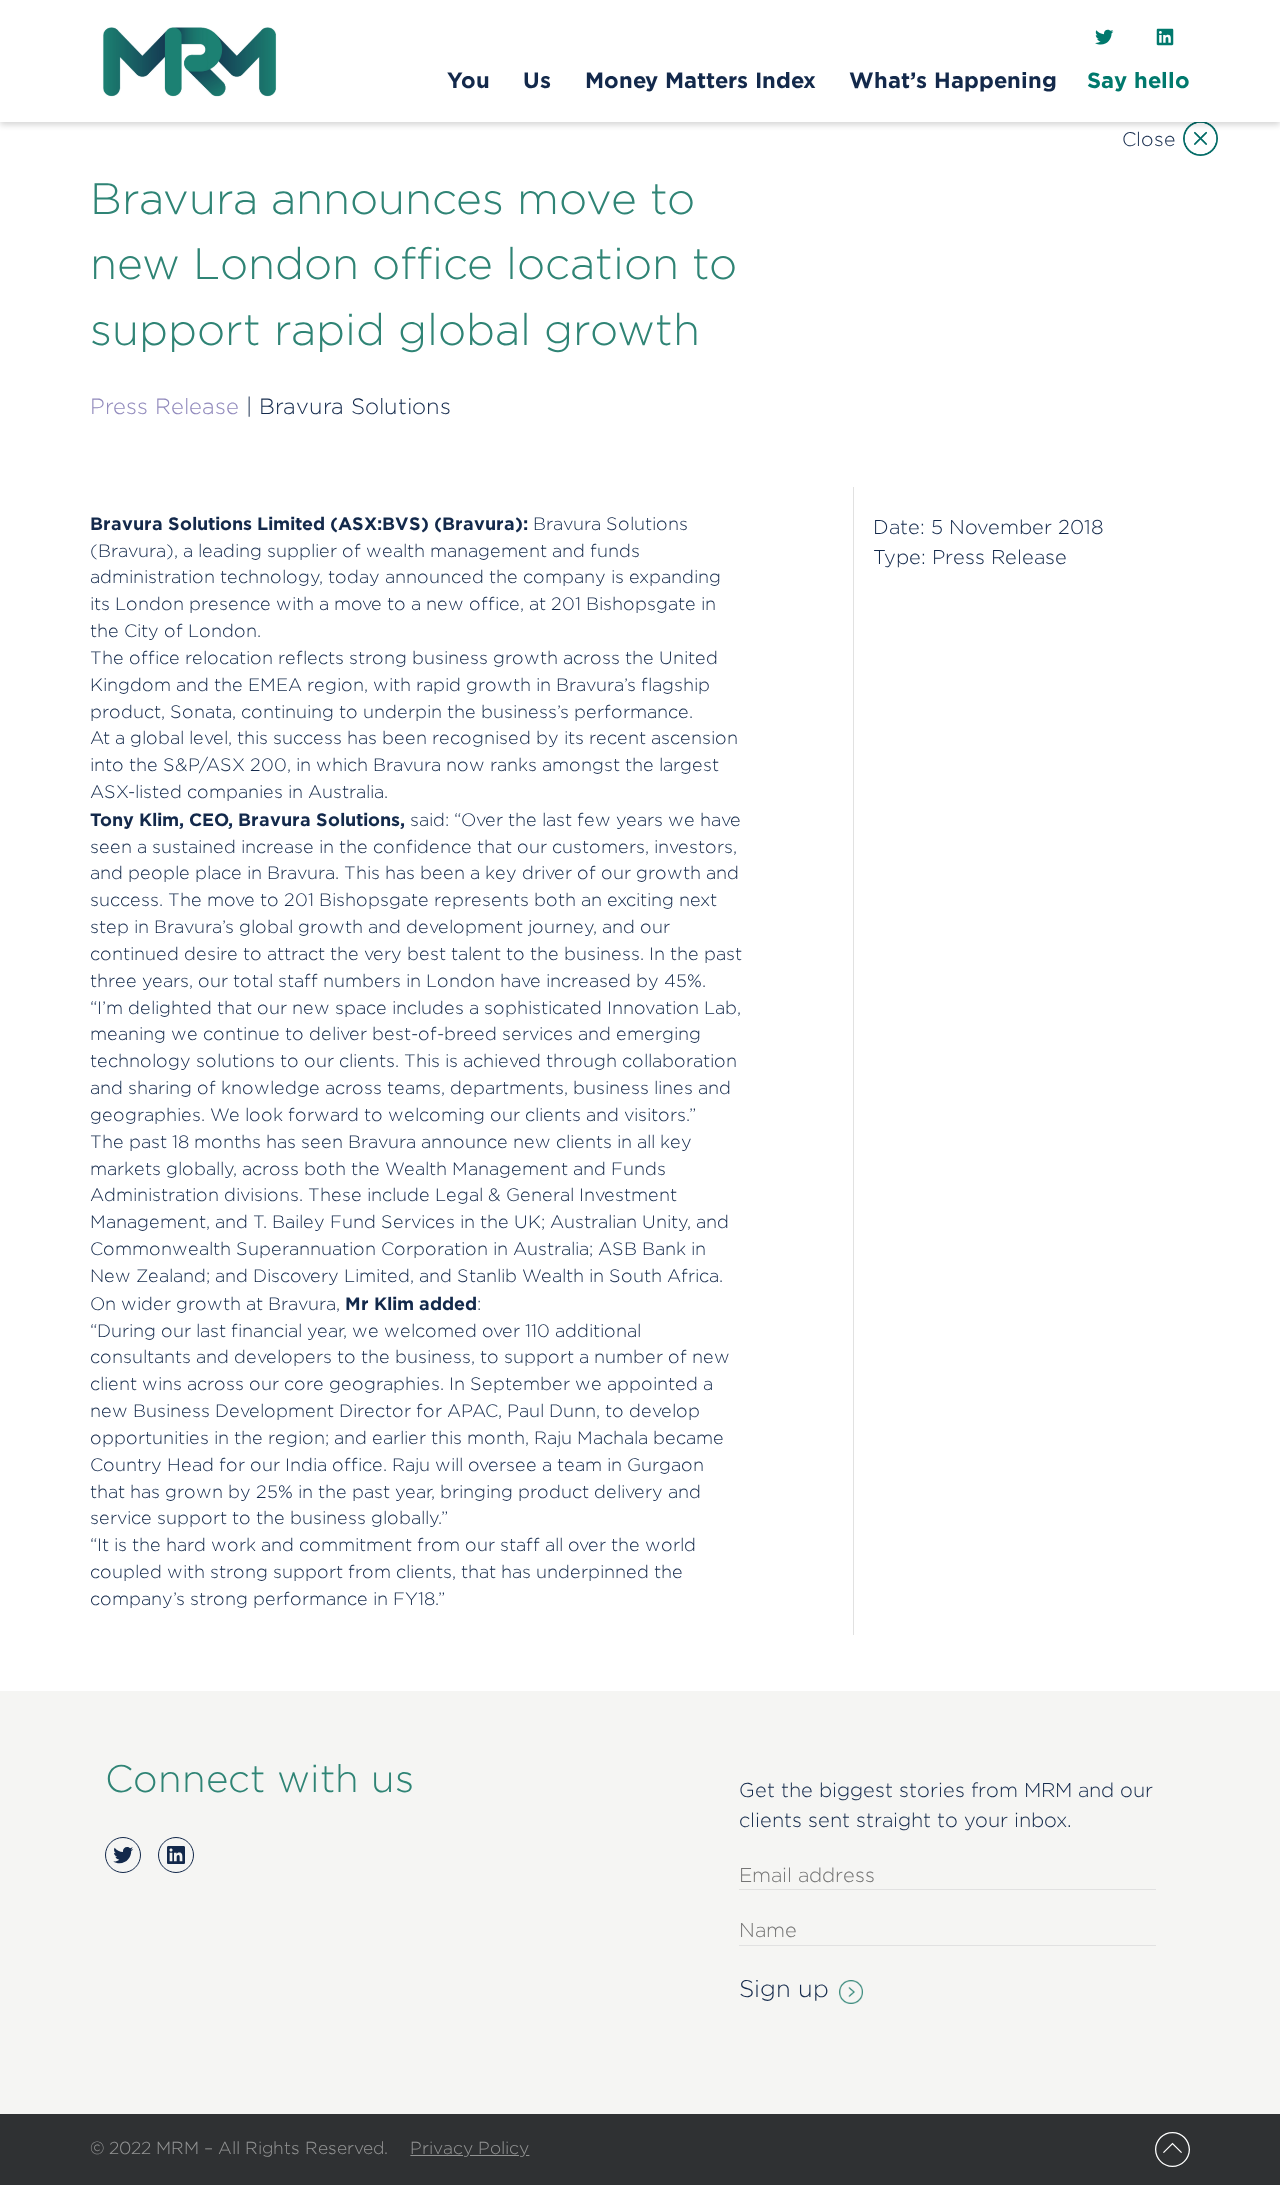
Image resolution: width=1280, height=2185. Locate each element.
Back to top (1172, 2149)
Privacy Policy (469, 2147)
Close (1148, 138)
